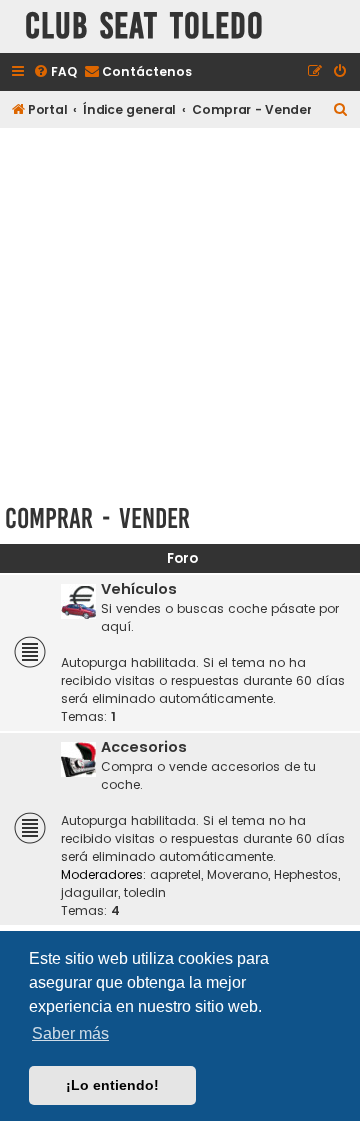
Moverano (237, 874)
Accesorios (144, 747)
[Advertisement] (180, 312)
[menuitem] (55, 72)
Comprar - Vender (97, 518)
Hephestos (306, 874)
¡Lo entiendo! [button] (112, 1085)
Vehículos (139, 589)
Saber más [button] (70, 1033)
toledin (145, 892)
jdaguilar (89, 892)
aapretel (175, 874)
